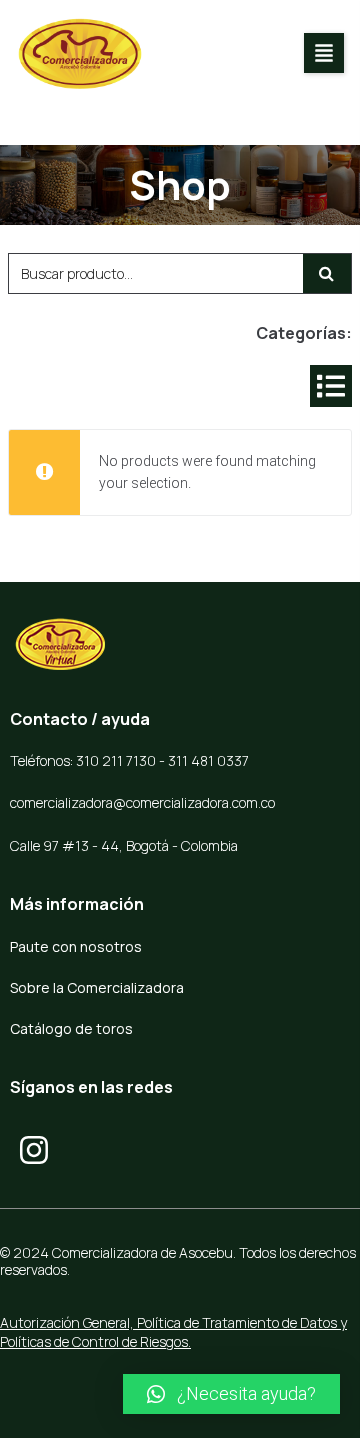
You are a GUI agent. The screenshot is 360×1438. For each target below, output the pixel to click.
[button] (324, 53)
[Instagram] (34, 1150)
